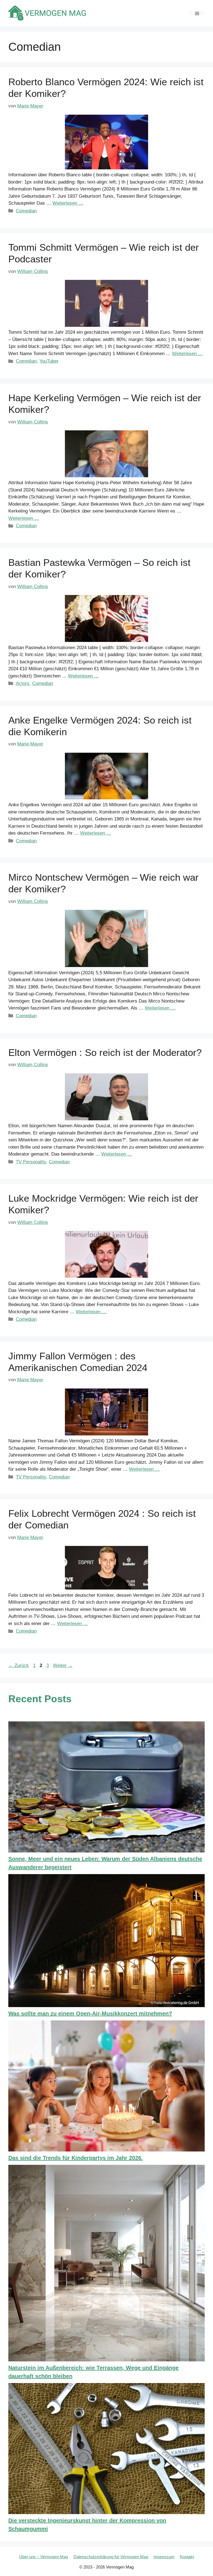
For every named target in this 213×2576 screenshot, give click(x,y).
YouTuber (49, 361)
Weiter (63, 1665)
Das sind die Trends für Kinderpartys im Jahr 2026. (76, 2158)
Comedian (26, 211)
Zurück (19, 1665)
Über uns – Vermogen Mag (44, 2557)
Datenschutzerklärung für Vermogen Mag (111, 2557)
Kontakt (187, 2557)
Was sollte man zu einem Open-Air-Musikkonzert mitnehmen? (90, 2013)
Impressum (164, 2557)
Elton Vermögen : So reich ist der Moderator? (105, 1052)
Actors (23, 683)
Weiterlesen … (68, 203)
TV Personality (31, 1162)
